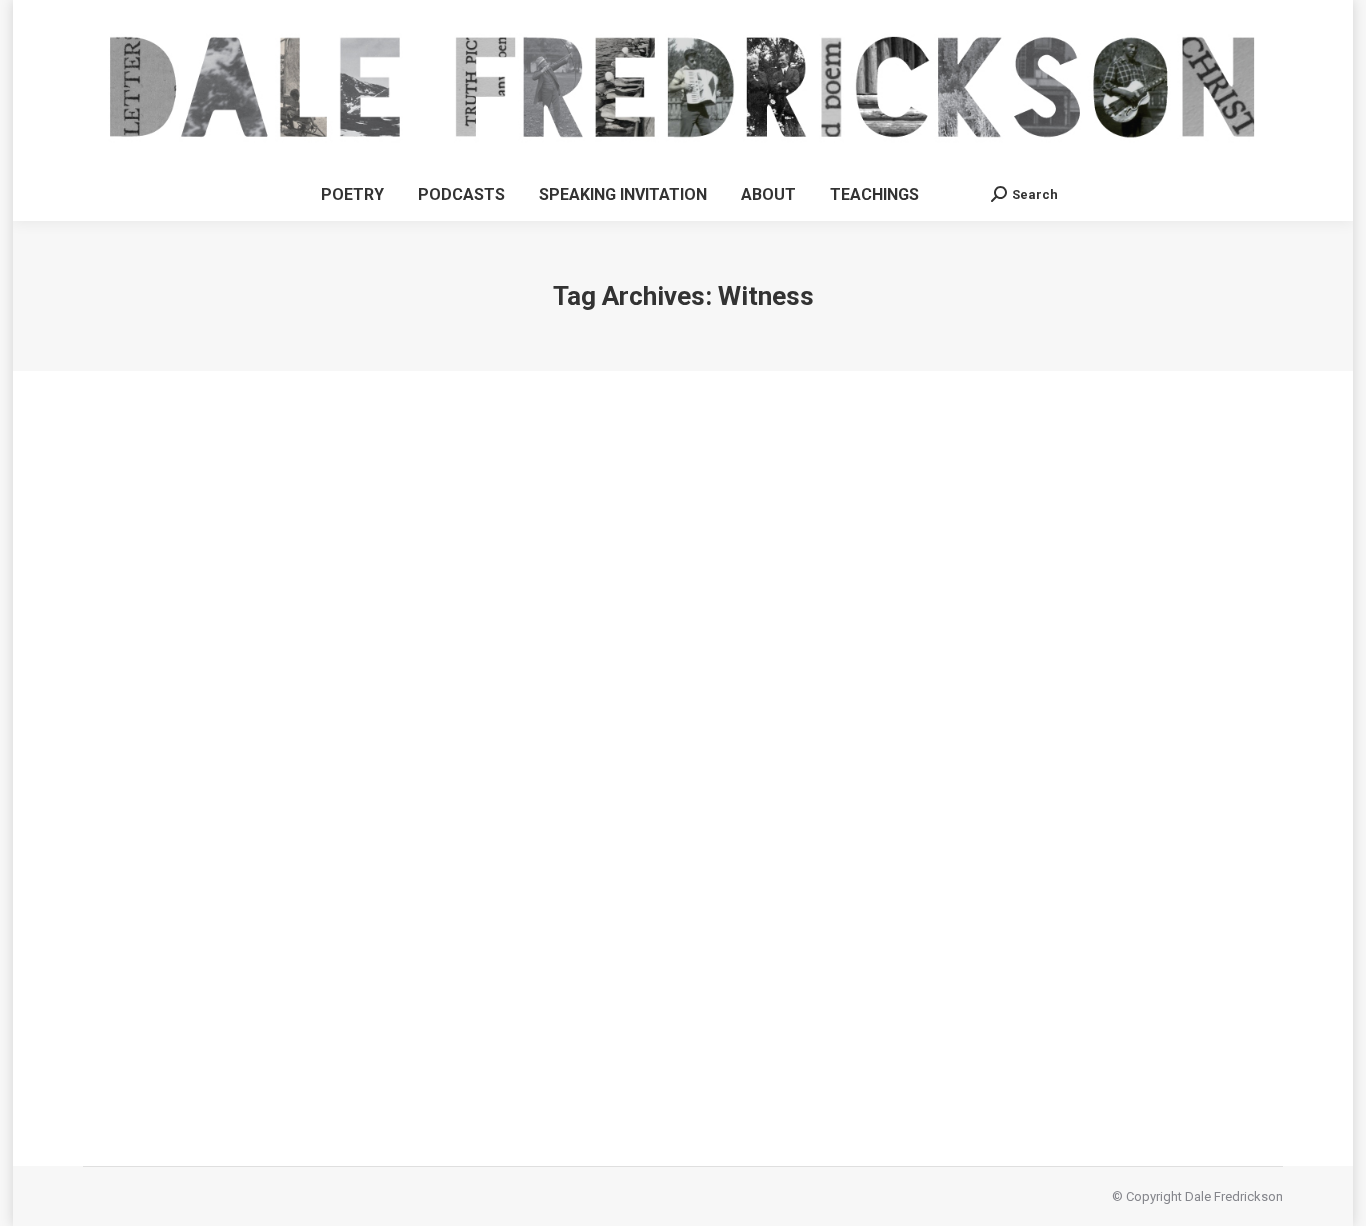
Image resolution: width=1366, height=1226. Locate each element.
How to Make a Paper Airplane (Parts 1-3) (298, 964)
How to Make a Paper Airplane (195, 1000)
